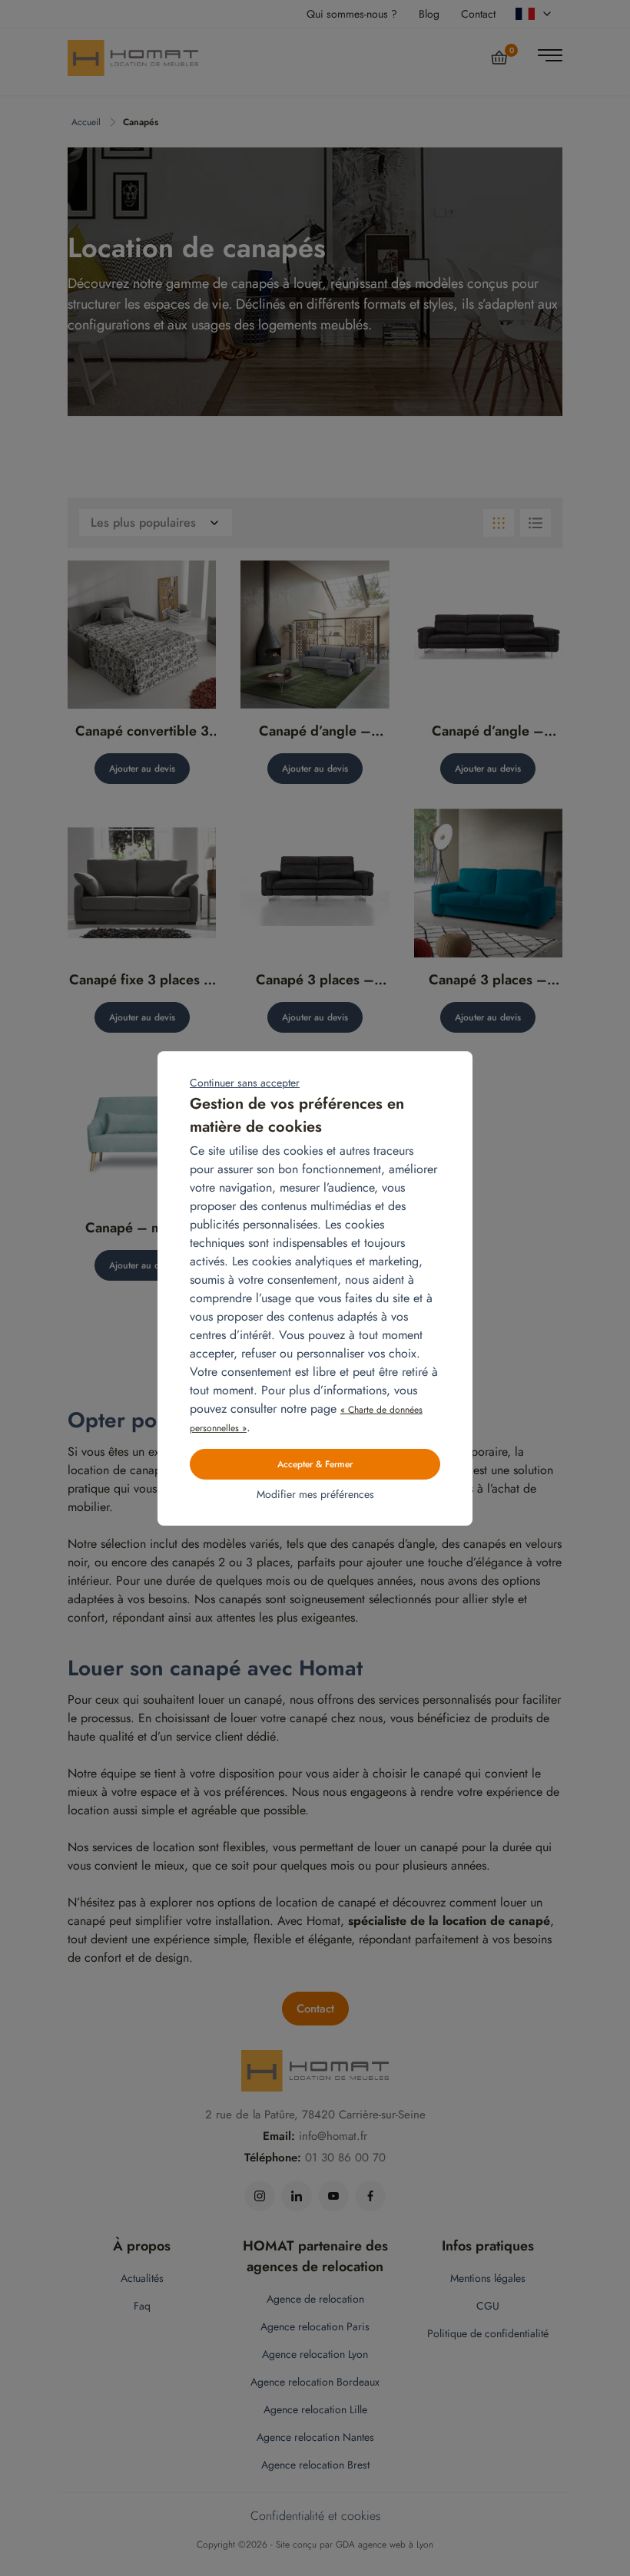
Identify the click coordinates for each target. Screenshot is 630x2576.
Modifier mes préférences (315, 1494)
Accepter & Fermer (315, 1464)
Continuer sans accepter (245, 1083)
